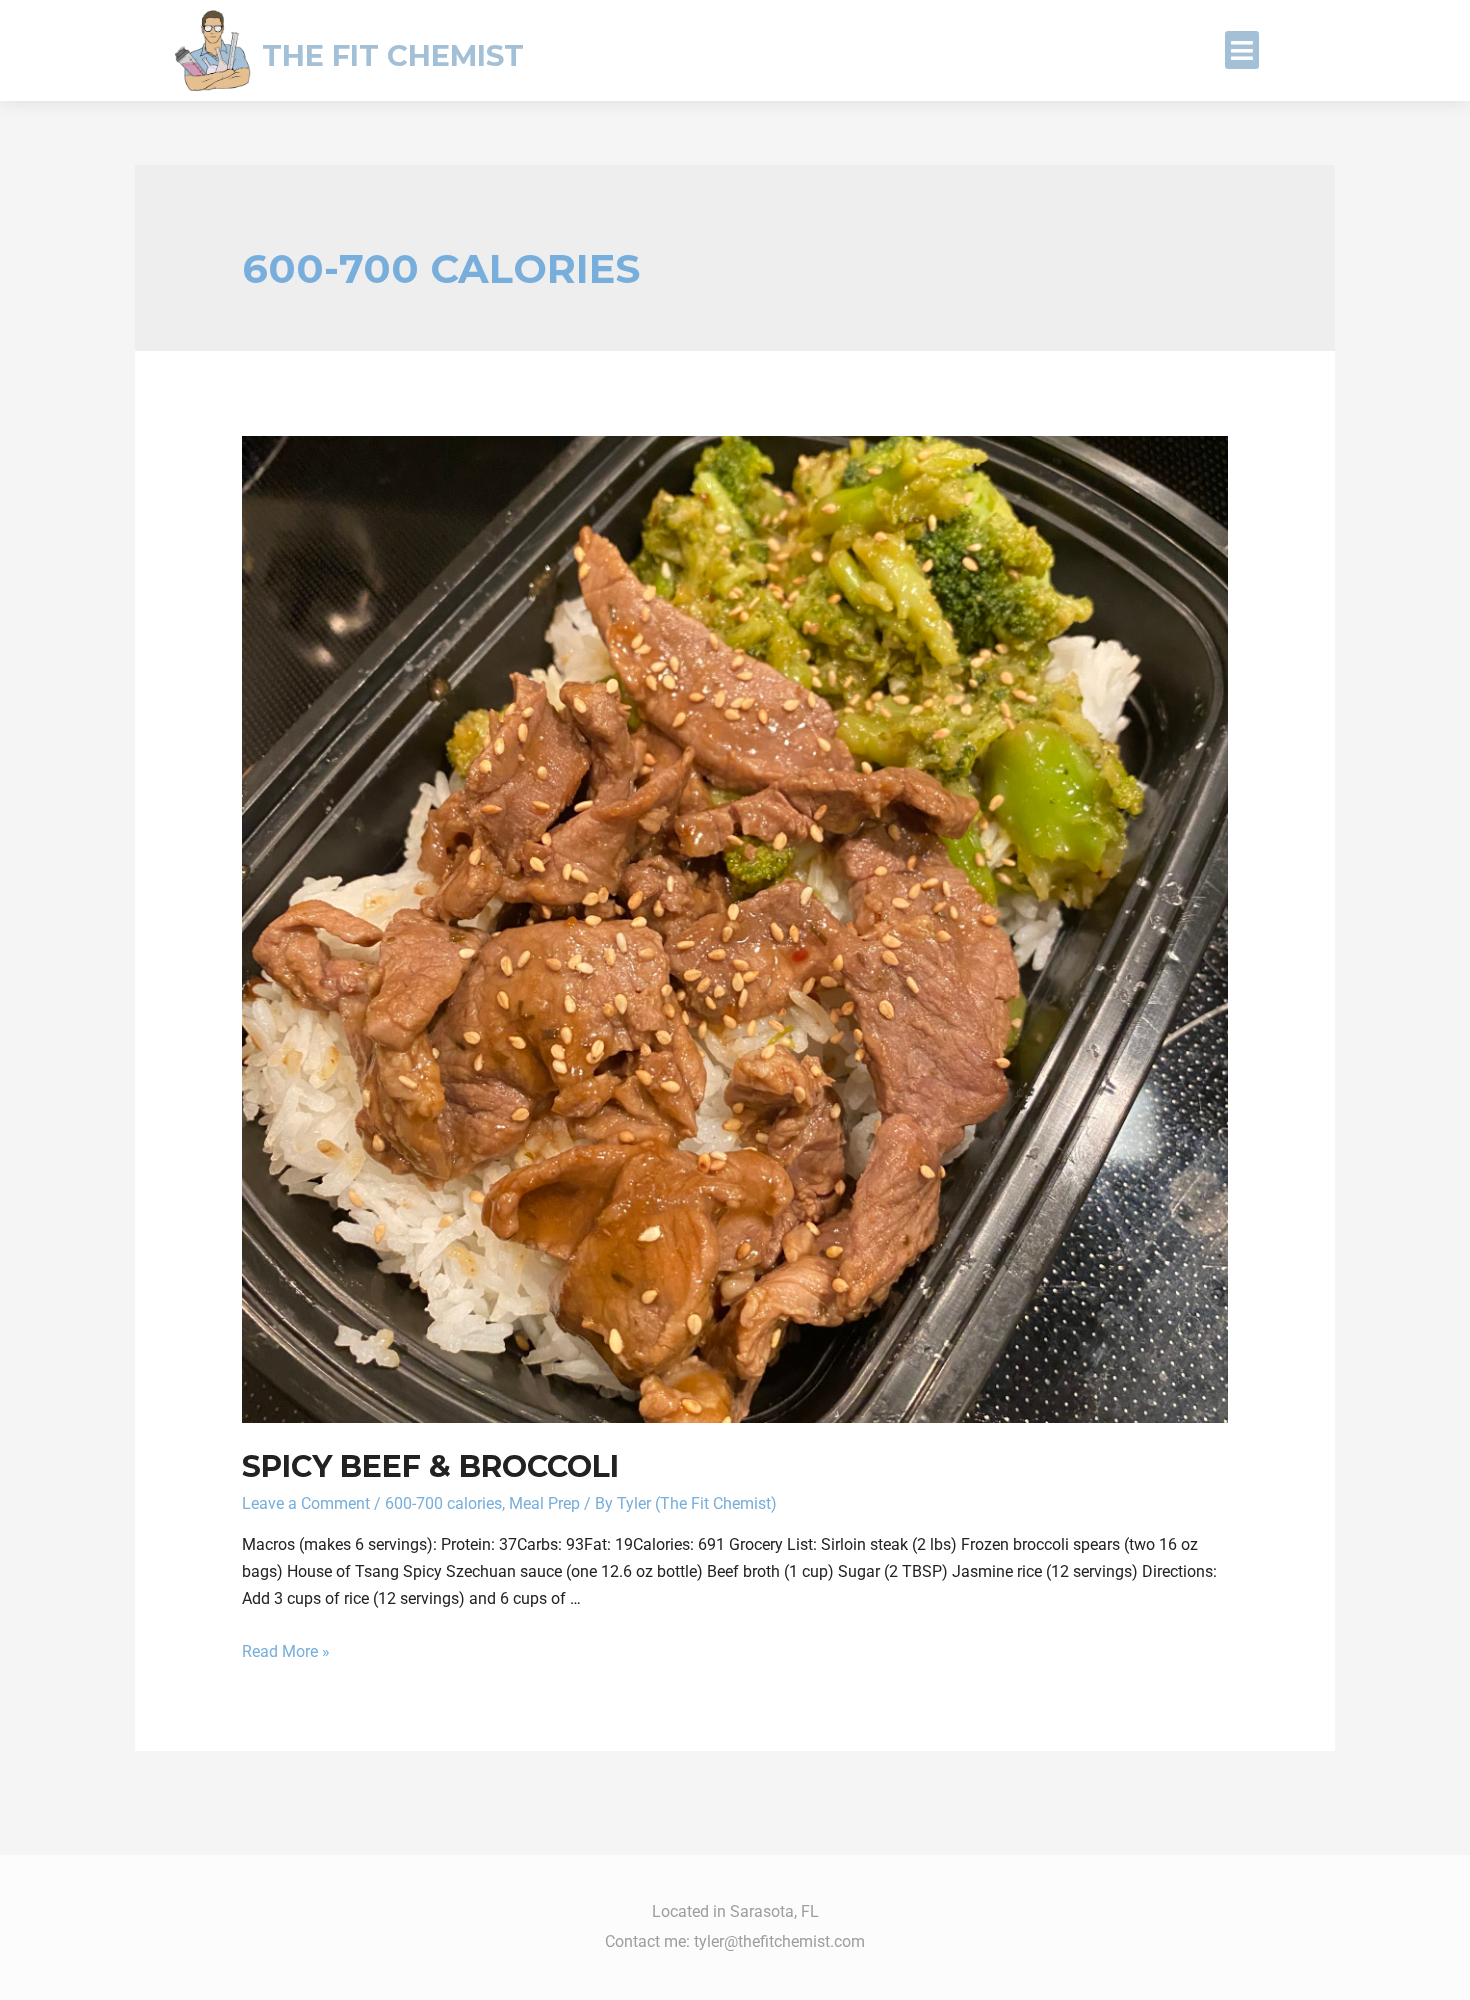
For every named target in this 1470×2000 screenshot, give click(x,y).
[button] (1242, 50)
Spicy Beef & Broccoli (430, 1466)
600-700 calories (443, 1503)
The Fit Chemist (393, 55)
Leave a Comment (306, 1503)
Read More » (286, 1651)
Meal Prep (544, 1503)
